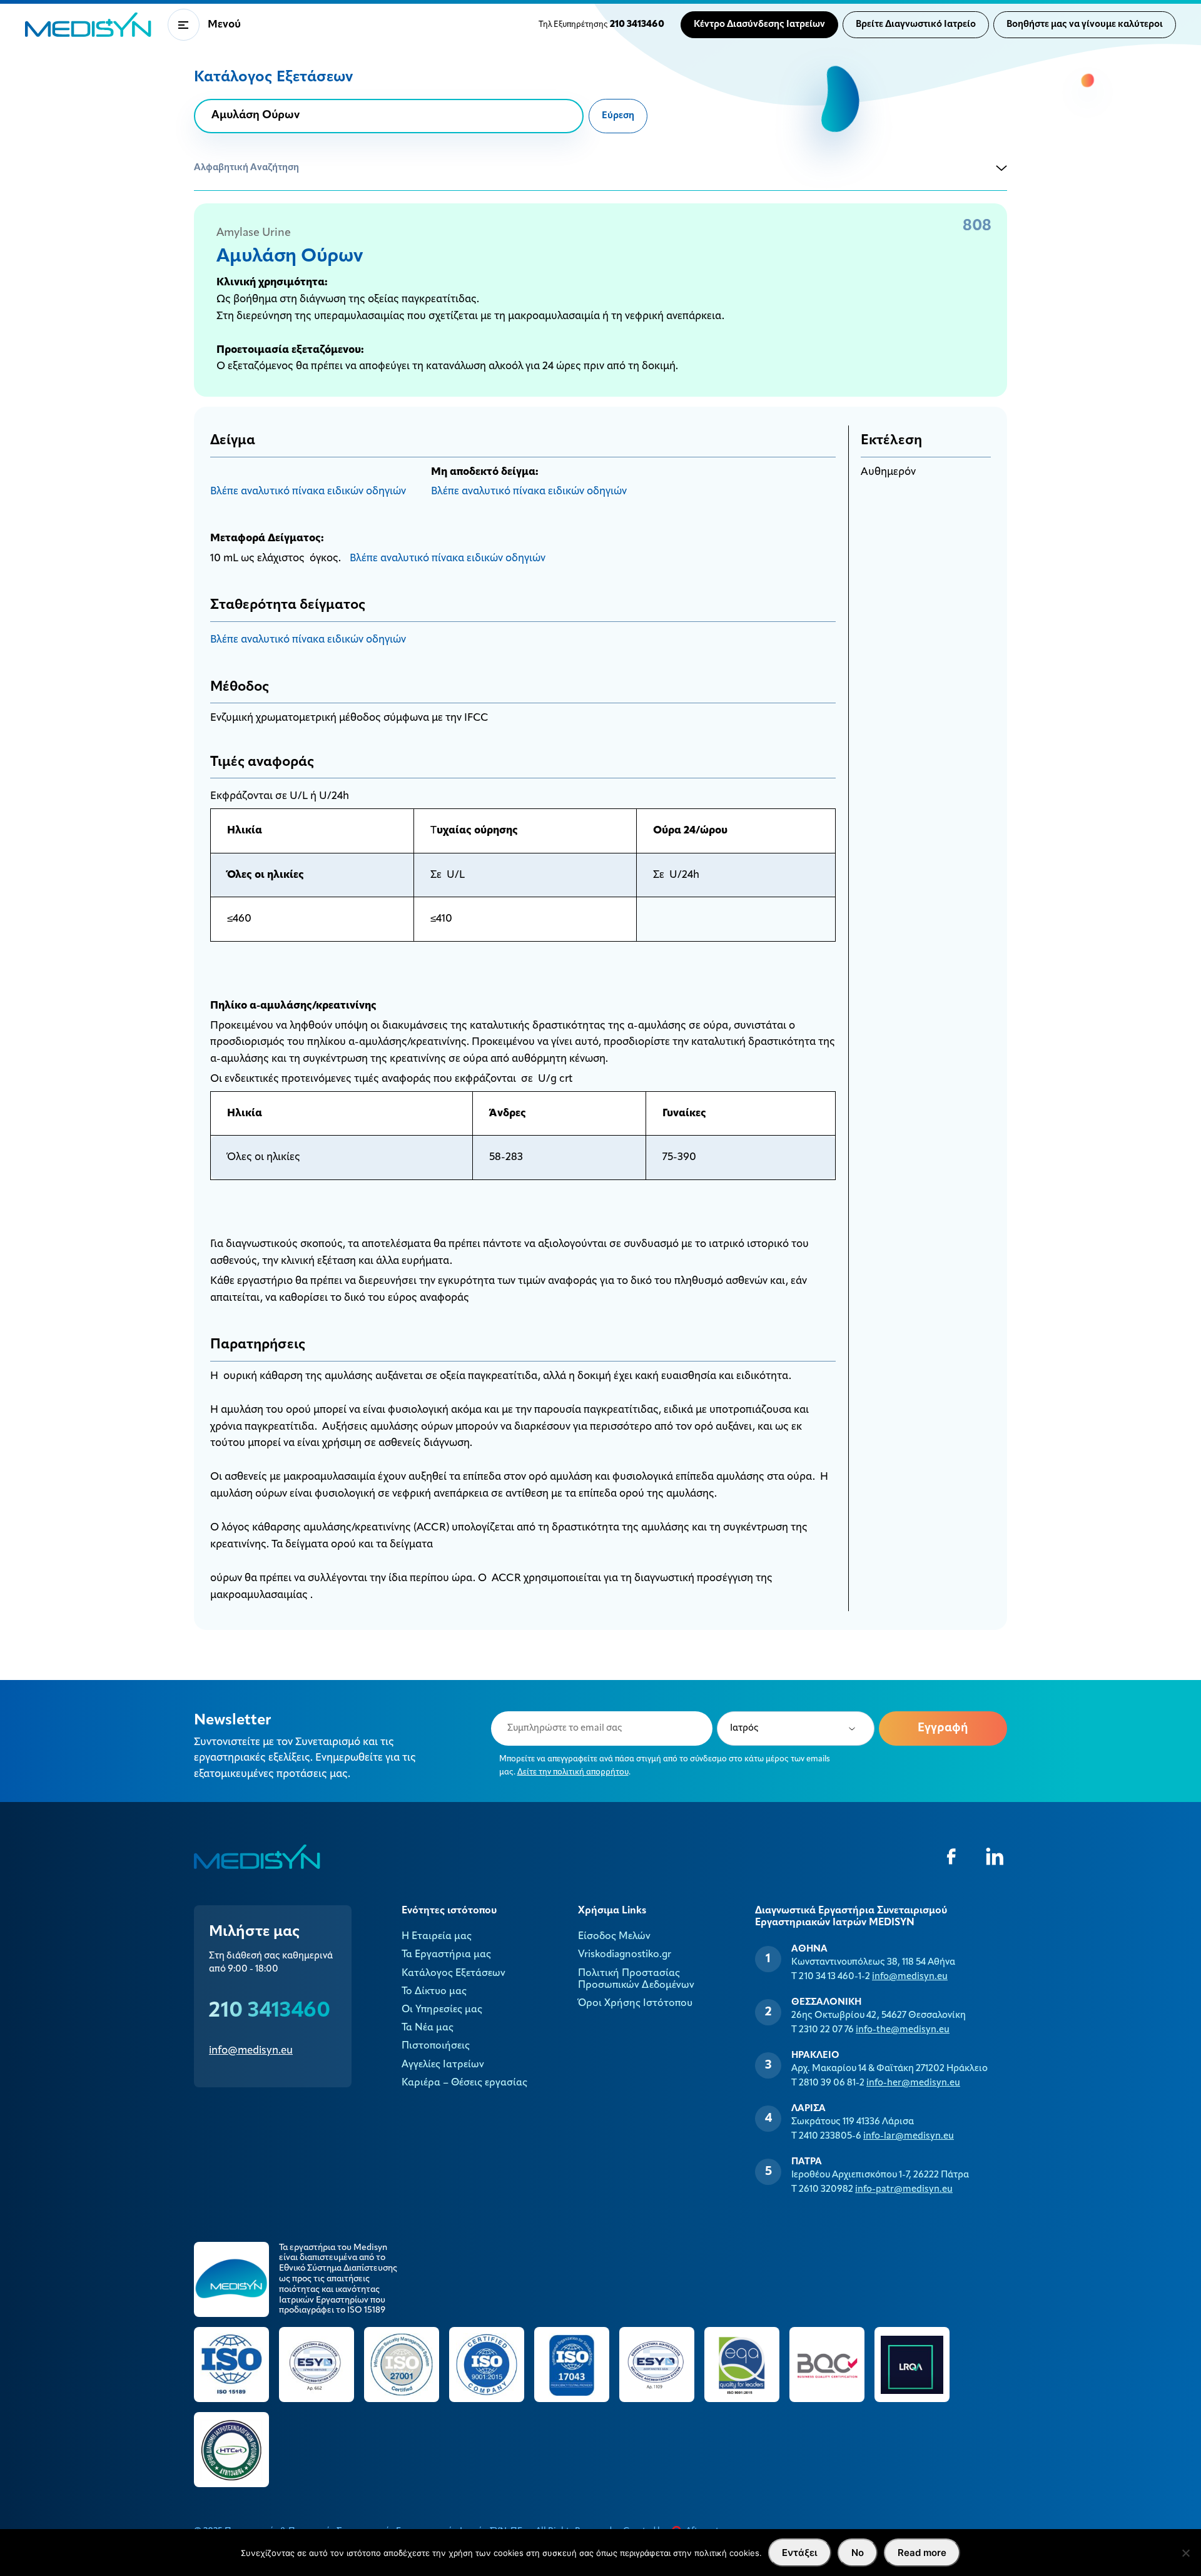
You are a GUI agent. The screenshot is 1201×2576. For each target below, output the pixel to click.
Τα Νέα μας (428, 2028)
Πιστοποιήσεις (436, 2046)
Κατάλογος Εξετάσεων (454, 1973)
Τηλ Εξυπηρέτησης (601, 25)
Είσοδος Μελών (614, 1937)
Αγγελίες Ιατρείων (443, 2065)
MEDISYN (88, 25)
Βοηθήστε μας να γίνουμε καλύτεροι (1085, 25)
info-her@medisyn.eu (913, 2083)
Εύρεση (618, 116)
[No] (1185, 2553)
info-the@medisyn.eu (903, 2030)
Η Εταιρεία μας (437, 1937)
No (858, 2553)
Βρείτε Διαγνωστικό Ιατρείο (916, 25)
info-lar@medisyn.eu (909, 2136)
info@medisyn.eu (251, 2051)
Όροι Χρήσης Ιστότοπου (635, 2003)
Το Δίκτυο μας (434, 1992)
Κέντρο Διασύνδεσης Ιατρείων (759, 25)
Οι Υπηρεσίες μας (442, 2010)
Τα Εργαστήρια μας (446, 1955)
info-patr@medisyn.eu (904, 2190)
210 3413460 (270, 2011)
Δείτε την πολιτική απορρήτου (573, 1772)
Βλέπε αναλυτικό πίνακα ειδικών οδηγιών (308, 491)
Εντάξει (800, 2553)
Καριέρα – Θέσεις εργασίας (464, 2083)
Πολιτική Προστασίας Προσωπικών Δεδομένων (636, 1979)
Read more (922, 2553)
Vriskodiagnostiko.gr (625, 1955)
